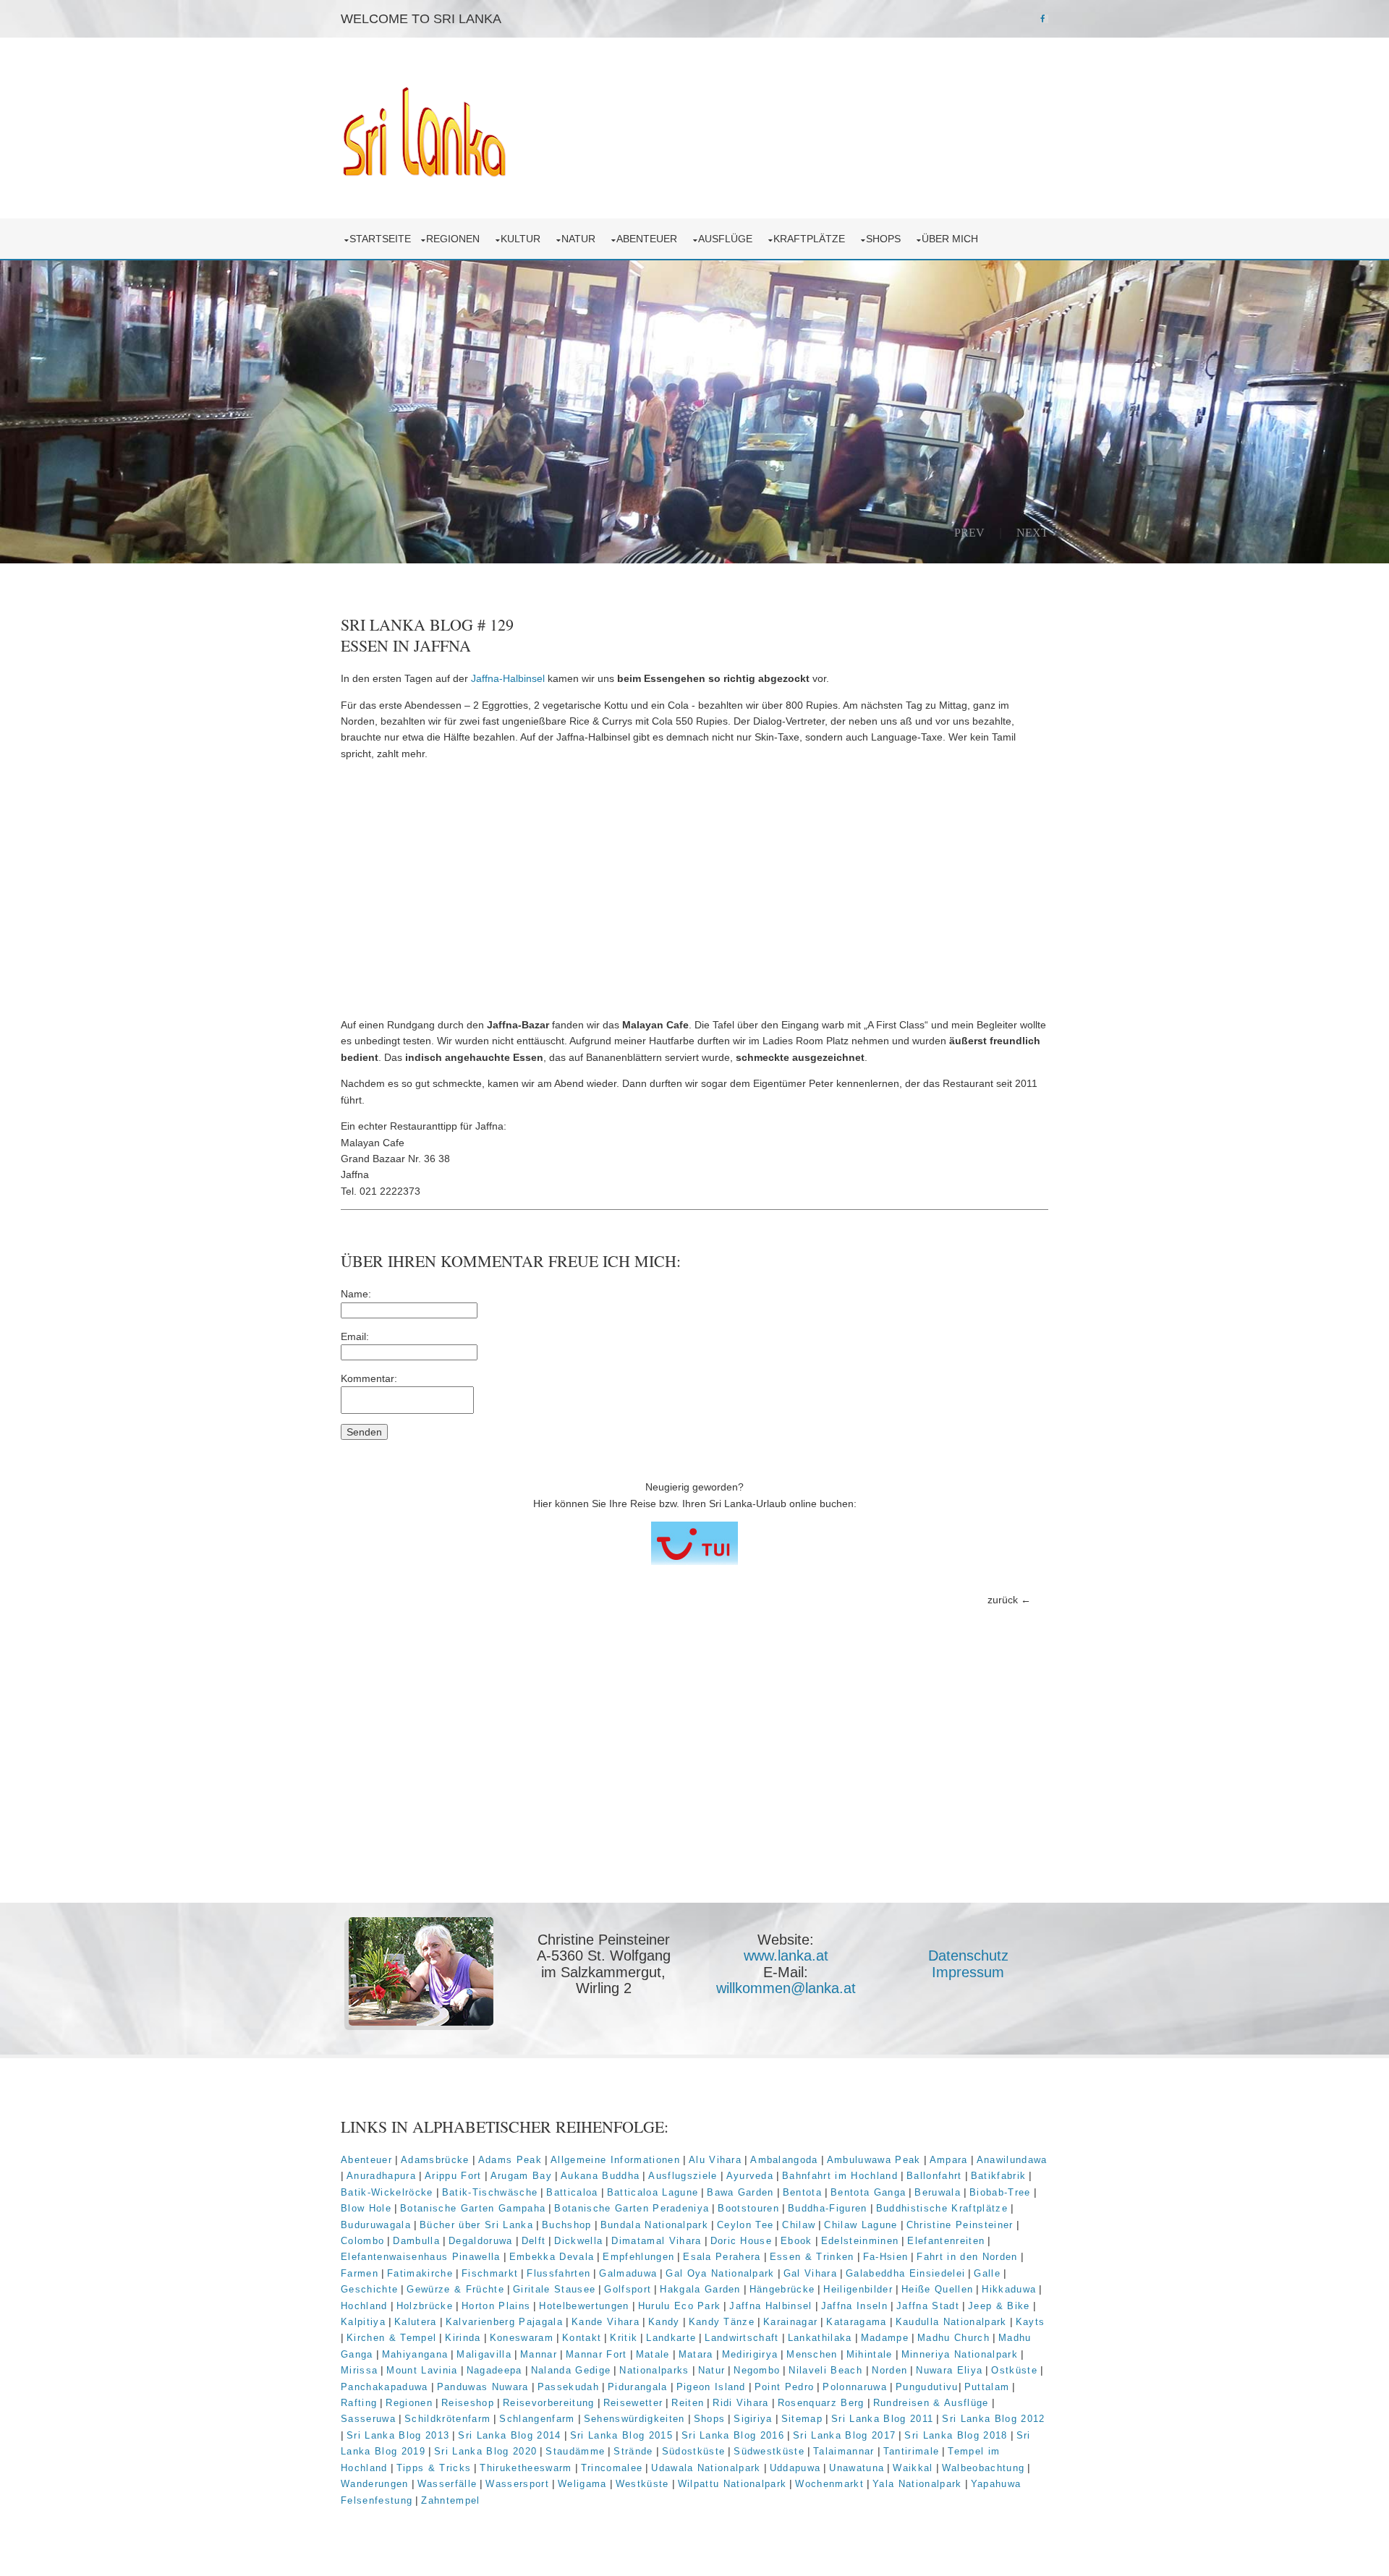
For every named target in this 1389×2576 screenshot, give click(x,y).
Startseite (380, 239)
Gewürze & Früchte (455, 2289)
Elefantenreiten (946, 2241)
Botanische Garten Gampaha (473, 2208)
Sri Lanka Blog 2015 (621, 2435)
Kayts (1031, 2322)
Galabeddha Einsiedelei (905, 2273)
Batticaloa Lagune (653, 2192)
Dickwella (578, 2241)
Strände (633, 2451)
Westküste (642, 2484)
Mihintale (870, 2354)
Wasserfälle (447, 2484)
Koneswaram (522, 2338)
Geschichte (369, 2289)
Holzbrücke (425, 2306)
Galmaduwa (628, 2273)
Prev (969, 532)
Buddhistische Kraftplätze (942, 2208)
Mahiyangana (415, 2354)
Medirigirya (750, 2354)
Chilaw (799, 2225)
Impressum (968, 1972)
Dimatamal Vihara (656, 2241)
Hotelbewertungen (584, 2306)
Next (1032, 532)
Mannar (539, 2354)
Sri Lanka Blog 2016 (733, 2435)
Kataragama (856, 2322)
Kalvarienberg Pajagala (504, 2322)
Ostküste (1014, 2370)
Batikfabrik (999, 2176)
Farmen (360, 2273)
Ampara (949, 2160)
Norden (889, 2370)
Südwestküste (769, 2451)
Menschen (812, 2354)
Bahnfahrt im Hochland (840, 2176)
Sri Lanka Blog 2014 (509, 2435)
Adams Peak (510, 2160)
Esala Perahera (722, 2257)
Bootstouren (748, 2208)
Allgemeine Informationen (615, 2160)
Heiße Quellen (937, 2289)
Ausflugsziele (683, 2176)
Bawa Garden (740, 2192)
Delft (534, 2241)
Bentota (802, 2192)
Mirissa (359, 2370)
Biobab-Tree (1000, 2192)
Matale (653, 2354)
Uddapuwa (795, 2468)
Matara (696, 2354)
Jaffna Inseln (854, 2306)
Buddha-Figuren (828, 2208)
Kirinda (463, 2338)
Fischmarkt (490, 2273)
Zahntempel (450, 2500)
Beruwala (938, 2192)
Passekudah (568, 2387)
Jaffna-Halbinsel (508, 678)
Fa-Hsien (886, 2257)
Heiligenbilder (858, 2289)
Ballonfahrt (934, 2176)
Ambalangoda (784, 2160)
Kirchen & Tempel (391, 2338)
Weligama (582, 2484)
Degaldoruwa (481, 2241)
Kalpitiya (363, 2322)
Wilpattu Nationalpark (732, 2484)
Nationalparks (654, 2370)
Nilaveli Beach (827, 2370)
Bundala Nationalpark (655, 2225)
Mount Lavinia (422, 2370)
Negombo (757, 2370)
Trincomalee (612, 2468)
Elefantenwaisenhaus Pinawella (421, 2257)
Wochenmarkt (829, 2484)
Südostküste (694, 2451)
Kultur (523, 239)
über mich (953, 239)
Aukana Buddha (600, 2176)
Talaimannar (844, 2451)
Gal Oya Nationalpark (720, 2273)
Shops (886, 239)
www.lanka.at (786, 1956)
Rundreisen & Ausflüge (931, 2403)
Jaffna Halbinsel (770, 2306)
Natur (581, 239)
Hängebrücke (782, 2289)
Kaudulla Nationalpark (951, 2322)
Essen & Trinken (812, 2257)
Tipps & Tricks (434, 2468)
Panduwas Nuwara (483, 2387)
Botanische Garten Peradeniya (632, 2208)
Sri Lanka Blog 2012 (993, 2419)
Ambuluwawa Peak (874, 2160)
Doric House (742, 2241)
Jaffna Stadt (928, 2306)
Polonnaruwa (855, 2387)
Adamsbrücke (435, 2160)
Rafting (359, 2403)
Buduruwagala (376, 2225)
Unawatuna (857, 2468)
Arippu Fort (453, 2176)
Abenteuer (650, 239)
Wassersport (517, 2484)
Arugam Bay (521, 2176)
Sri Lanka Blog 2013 (398, 2435)
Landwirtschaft (742, 2338)
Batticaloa (572, 2192)
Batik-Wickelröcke (387, 2192)
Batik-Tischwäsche (490, 2192)
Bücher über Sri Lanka (476, 2225)
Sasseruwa (368, 2419)
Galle (987, 2273)
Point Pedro (785, 2387)
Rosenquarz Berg (821, 2403)
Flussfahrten (558, 2273)
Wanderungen (375, 2484)
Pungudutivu (927, 2387)
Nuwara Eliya (949, 2370)
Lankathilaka (820, 2338)
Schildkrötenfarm (447, 2419)
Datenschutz (968, 1956)
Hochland (364, 2306)
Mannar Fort (596, 2354)
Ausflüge (728, 239)
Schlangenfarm (537, 2419)
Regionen (456, 239)
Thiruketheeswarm (526, 2468)
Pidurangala (638, 2387)
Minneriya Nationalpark (960, 2354)
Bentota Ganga (868, 2192)
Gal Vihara (810, 2273)
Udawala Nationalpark (706, 2468)
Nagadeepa (494, 2370)
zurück (1003, 1600)
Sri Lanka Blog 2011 (882, 2419)
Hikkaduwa (1009, 2289)
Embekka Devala (552, 2257)
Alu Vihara (715, 2160)
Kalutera (416, 2322)
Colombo (362, 2241)
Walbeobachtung (984, 2468)
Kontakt (582, 2338)
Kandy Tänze (722, 2322)
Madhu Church (953, 2338)
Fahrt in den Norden (967, 2257)
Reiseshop (468, 2403)
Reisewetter (633, 2403)
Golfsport (628, 2289)
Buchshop (567, 2225)
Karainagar (790, 2322)
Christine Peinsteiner (960, 2225)
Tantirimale (912, 2451)
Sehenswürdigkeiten (634, 2419)
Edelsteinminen (860, 2241)
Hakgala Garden (700, 2289)
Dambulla (416, 2241)
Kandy (664, 2322)
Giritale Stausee (554, 2289)
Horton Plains (496, 2306)
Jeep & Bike (999, 2306)
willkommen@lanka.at (786, 1988)
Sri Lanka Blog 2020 (485, 2451)
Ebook (797, 2241)
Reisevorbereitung (549, 2403)
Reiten (688, 2403)
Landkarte (671, 2338)
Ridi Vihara (741, 2403)
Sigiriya (753, 2419)
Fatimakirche (420, 2273)
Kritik (624, 2338)
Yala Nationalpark (917, 2484)
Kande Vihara (606, 2322)
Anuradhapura (381, 2176)
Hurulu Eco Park (680, 2306)
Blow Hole (366, 2208)
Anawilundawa (1012, 2160)
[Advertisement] (694, 890)
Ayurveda (750, 2176)
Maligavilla (484, 2354)
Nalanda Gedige (571, 2370)
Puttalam (987, 2387)
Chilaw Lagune (861, 2225)
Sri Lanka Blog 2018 (956, 2435)
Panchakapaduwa (385, 2387)
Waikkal (913, 2468)
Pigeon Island (711, 2387)
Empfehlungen (638, 2257)
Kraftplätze (812, 239)
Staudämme (575, 2451)
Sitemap (802, 2419)
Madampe (885, 2338)
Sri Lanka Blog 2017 (844, 2435)
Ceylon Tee (745, 2225)
